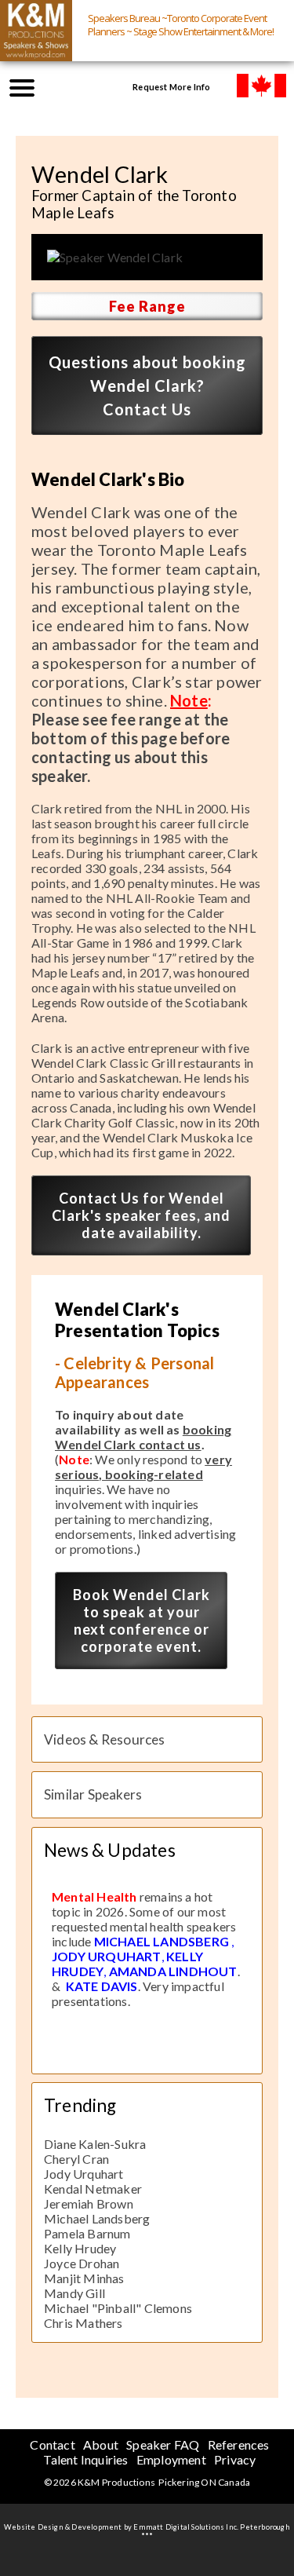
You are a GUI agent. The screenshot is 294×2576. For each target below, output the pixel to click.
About (101, 2444)
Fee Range (147, 306)
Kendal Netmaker (93, 2189)
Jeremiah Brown (89, 2203)
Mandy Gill (74, 2293)
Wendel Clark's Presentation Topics (137, 1320)
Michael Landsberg (97, 2218)
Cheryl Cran (76, 2159)
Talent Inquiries (85, 2459)
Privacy (235, 2459)
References (239, 2444)
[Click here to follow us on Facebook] (99, 86)
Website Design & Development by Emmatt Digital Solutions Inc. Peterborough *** (147, 2531)
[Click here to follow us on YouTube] (67, 86)
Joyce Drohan (82, 2263)
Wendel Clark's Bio (108, 479)
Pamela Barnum (87, 2233)
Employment (171, 2459)
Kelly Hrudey (80, 2248)
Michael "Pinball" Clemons (118, 2308)
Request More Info (171, 87)
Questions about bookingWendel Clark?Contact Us (147, 385)
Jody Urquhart (84, 2174)
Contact (52, 2444)
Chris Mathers (83, 2323)
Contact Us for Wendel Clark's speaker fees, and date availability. (141, 1215)
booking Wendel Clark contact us (143, 1437)
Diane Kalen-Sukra (95, 2144)
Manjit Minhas (84, 2278)
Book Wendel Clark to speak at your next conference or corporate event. (142, 1621)
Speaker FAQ (163, 2444)
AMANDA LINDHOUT (173, 1971)
